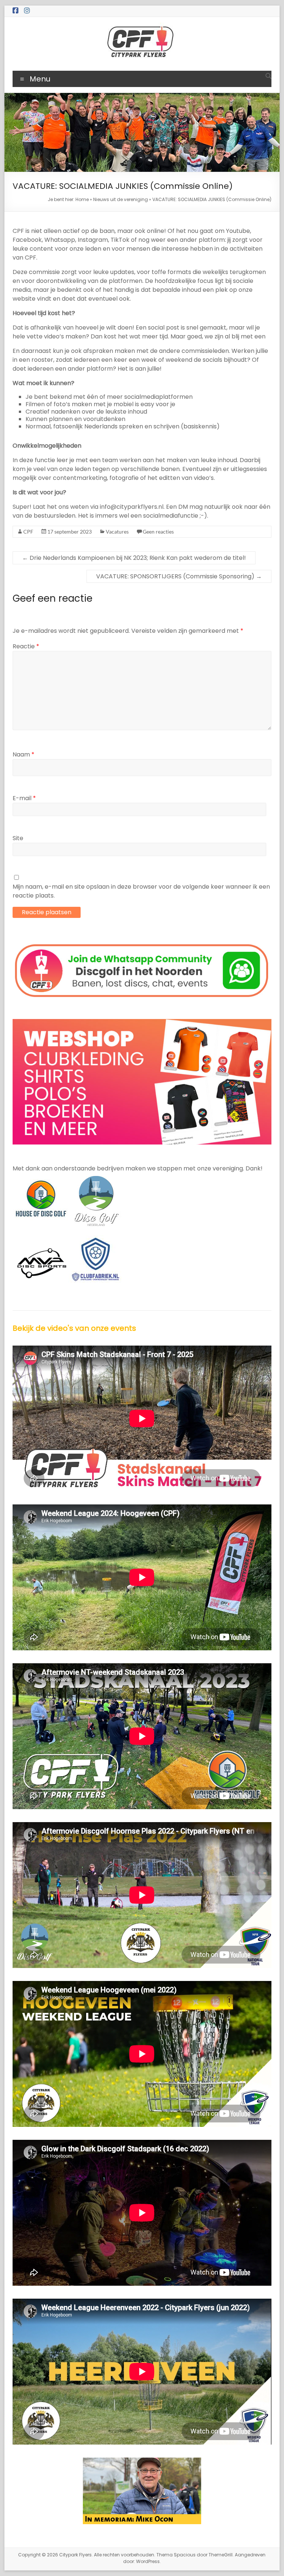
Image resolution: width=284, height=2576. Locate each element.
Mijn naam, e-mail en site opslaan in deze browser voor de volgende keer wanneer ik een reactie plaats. (141, 891)
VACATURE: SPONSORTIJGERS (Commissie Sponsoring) (179, 576)
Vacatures (117, 532)
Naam (23, 754)
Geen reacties (158, 532)
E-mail (24, 798)
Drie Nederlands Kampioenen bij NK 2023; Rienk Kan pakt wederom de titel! (134, 558)
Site (18, 838)
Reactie (26, 646)
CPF (28, 532)
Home (82, 199)
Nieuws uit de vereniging (121, 199)
